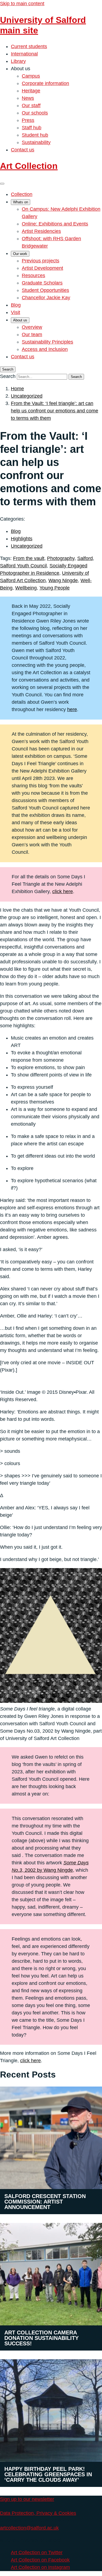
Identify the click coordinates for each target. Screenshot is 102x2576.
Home (17, 389)
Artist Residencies (41, 231)
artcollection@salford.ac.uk (29, 2528)
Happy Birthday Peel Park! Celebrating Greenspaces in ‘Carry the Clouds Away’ (48, 2474)
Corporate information (45, 83)
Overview (32, 327)
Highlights (22, 539)
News (28, 98)
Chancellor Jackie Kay (46, 298)
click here (63, 891)
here (72, 709)
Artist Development (42, 268)
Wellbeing (26, 588)
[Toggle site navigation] (2, 184)
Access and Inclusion (45, 349)
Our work (20, 254)
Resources (33, 275)
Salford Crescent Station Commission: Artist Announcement (45, 2202)
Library (18, 61)
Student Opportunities (45, 290)
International (24, 54)
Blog (16, 305)
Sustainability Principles (47, 342)
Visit (16, 312)
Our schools (35, 113)
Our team (32, 335)
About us (20, 320)
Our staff (31, 105)
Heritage (31, 91)
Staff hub (32, 128)
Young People (55, 588)
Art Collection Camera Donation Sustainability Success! (41, 2338)
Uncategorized (27, 396)
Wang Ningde (63, 580)
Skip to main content (22, 4)
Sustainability (36, 142)
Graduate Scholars (42, 283)
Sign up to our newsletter (27, 2499)
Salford (85, 558)
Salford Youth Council (23, 566)
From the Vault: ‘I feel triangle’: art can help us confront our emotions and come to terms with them (55, 411)
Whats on (21, 202)
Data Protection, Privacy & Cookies (38, 2513)
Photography (61, 558)
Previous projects (41, 261)
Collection (22, 194)
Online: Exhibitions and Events (55, 224)
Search (8, 376)
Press (28, 120)
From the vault (29, 558)
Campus (31, 76)
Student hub (35, 135)
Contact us (23, 150)
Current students (29, 46)
